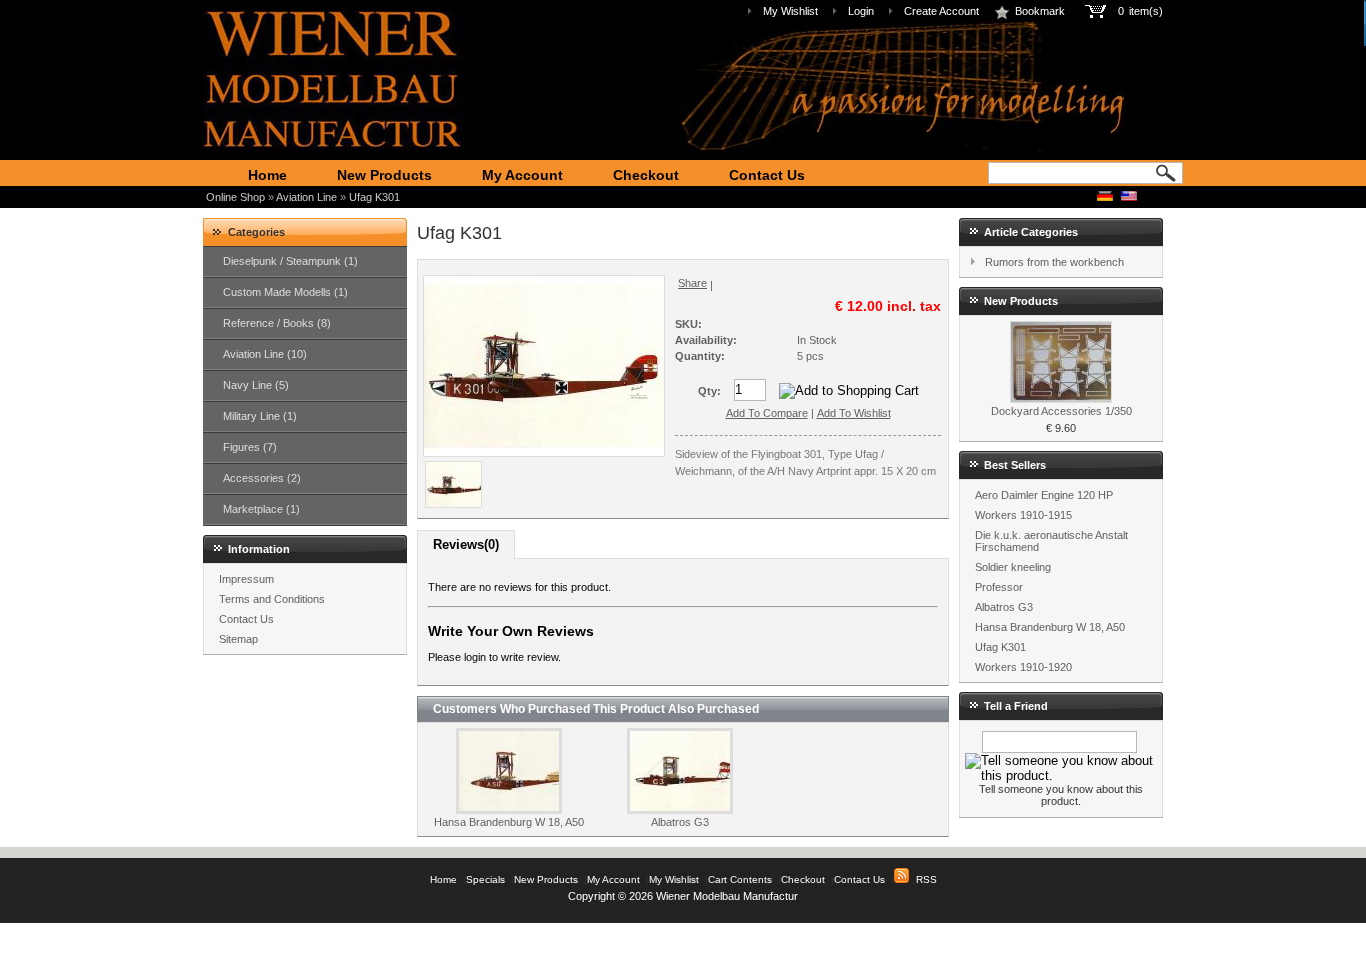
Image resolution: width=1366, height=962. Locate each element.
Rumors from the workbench (1054, 262)
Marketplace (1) (261, 509)
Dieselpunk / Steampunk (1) (290, 261)
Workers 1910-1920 (1023, 667)
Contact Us (767, 175)
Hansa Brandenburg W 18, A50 (509, 822)
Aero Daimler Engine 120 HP (1044, 495)
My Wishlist (790, 11)
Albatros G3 (680, 822)
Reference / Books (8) (277, 323)
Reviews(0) (466, 544)
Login (861, 11)
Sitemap (238, 639)
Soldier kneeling (1013, 567)
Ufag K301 (374, 197)
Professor (999, 587)
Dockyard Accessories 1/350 (1061, 411)
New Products (384, 175)
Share (692, 283)
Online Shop (235, 197)
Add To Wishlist (854, 413)
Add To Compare (767, 413)
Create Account (941, 11)
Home (267, 175)
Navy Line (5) (256, 385)
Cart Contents (740, 879)
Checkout (646, 175)
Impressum (246, 579)
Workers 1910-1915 (1023, 515)
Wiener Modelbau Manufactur (727, 896)
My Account (522, 175)
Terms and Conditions (272, 599)
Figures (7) (250, 447)
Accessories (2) (262, 478)
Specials (485, 879)
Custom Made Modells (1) (285, 292)
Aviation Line (306, 197)
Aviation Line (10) (265, 354)
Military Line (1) (260, 416)
